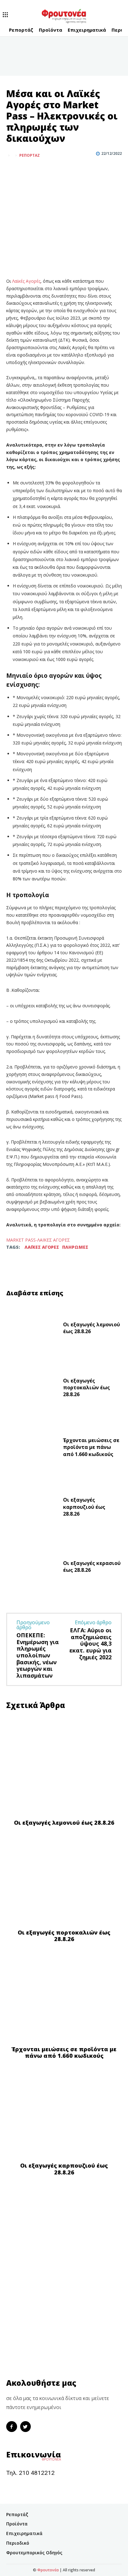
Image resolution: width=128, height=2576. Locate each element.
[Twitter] (27, 171)
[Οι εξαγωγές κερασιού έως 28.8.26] (32, 1568)
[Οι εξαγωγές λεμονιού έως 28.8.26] (32, 1329)
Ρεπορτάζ (30, 155)
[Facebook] (12, 171)
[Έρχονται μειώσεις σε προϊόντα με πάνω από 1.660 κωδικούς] (32, 1449)
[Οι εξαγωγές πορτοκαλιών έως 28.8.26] (32, 1389)
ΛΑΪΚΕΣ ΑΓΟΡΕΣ (42, 1247)
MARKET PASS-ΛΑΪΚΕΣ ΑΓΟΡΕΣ (38, 1240)
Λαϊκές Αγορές (26, 281)
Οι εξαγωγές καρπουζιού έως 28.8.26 (84, 1507)
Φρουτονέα (48, 2570)
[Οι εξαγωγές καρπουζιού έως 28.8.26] (32, 1508)
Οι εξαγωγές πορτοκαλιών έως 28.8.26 (87, 1388)
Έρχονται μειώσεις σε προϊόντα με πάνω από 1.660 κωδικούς (91, 1447)
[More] (41, 171)
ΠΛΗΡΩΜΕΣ (75, 1247)
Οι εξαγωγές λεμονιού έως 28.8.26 (91, 1328)
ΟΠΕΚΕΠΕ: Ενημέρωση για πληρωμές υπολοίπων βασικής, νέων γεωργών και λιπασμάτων (38, 1655)
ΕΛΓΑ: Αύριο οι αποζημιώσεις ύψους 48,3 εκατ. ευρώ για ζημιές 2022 (90, 1643)
